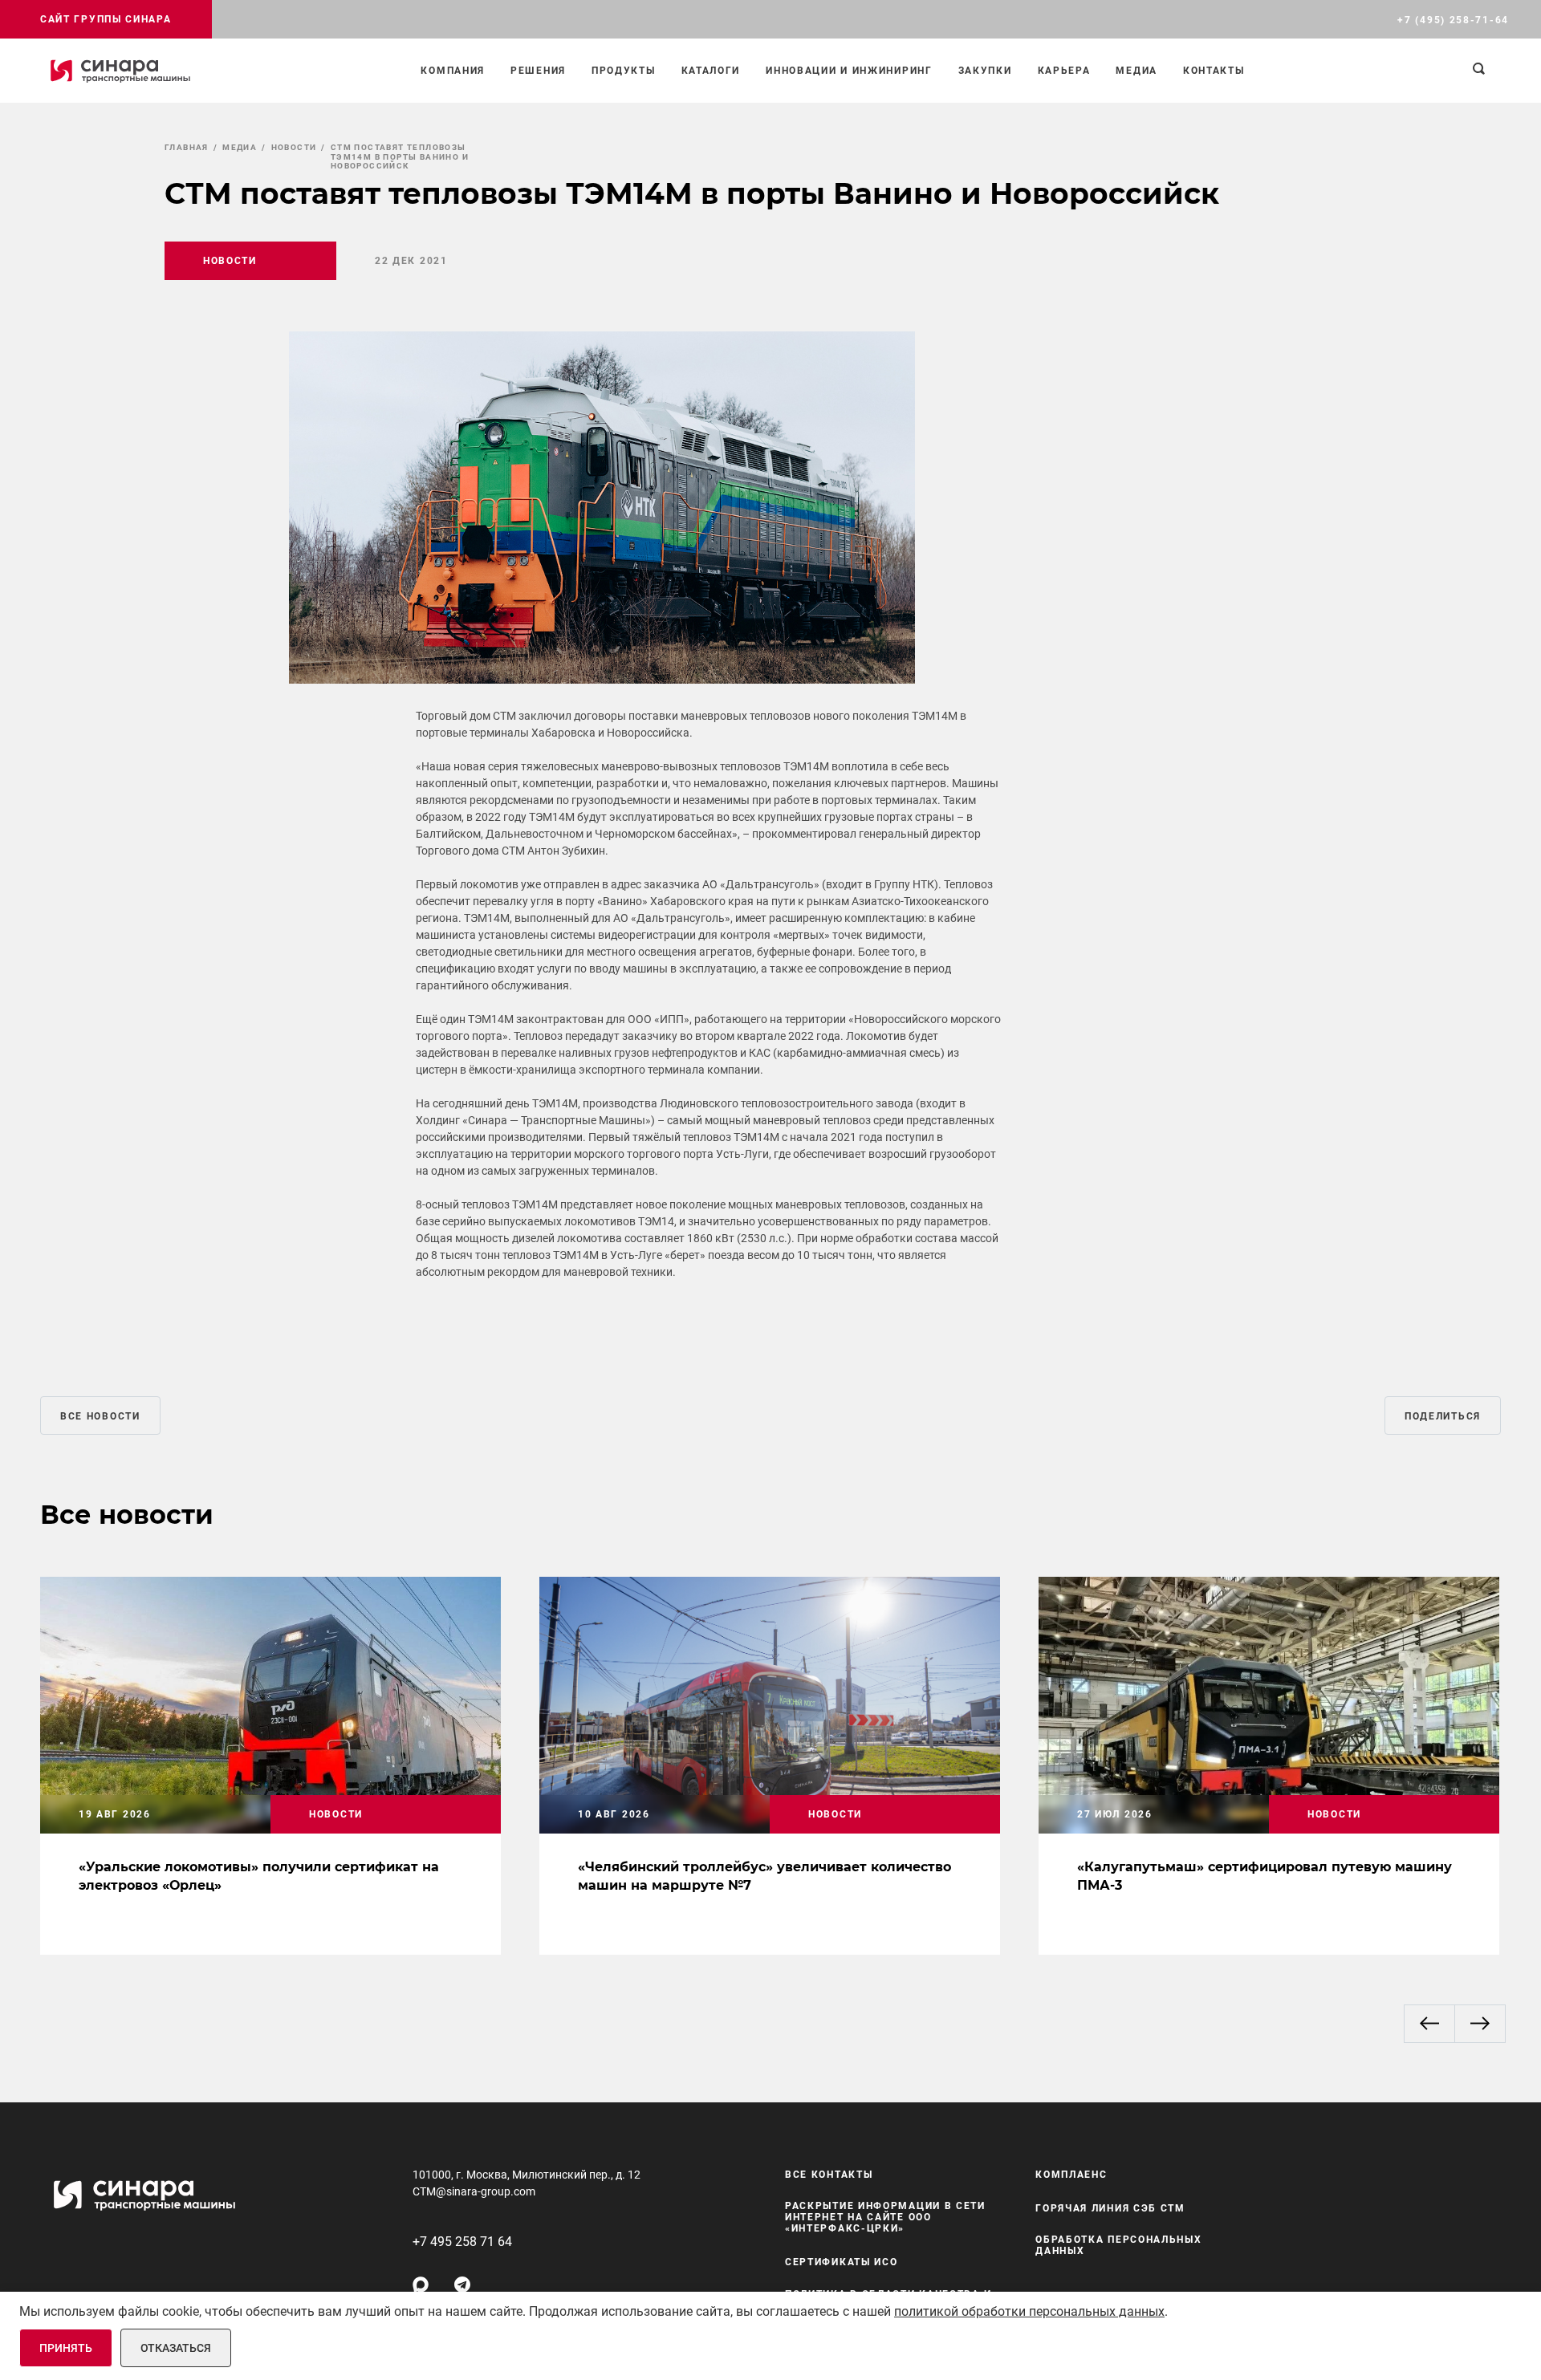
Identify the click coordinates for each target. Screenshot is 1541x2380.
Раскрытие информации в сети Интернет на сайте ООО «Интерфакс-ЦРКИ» (885, 2217)
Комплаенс (1071, 2175)
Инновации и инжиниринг (849, 71)
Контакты (1214, 71)
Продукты (624, 71)
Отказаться (176, 2348)
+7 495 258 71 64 (462, 2242)
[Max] (421, 2285)
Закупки (985, 71)
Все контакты (829, 2175)
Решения (538, 71)
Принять (66, 2348)
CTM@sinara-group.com (474, 2191)
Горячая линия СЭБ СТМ (1110, 2208)
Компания (453, 71)
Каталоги (711, 71)
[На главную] (120, 71)
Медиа (1136, 71)
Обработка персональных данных (1118, 2245)
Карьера (1064, 71)
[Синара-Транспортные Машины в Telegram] (462, 2285)
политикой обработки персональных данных (1029, 2311)
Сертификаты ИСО (842, 2262)
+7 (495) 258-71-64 (1453, 20)
